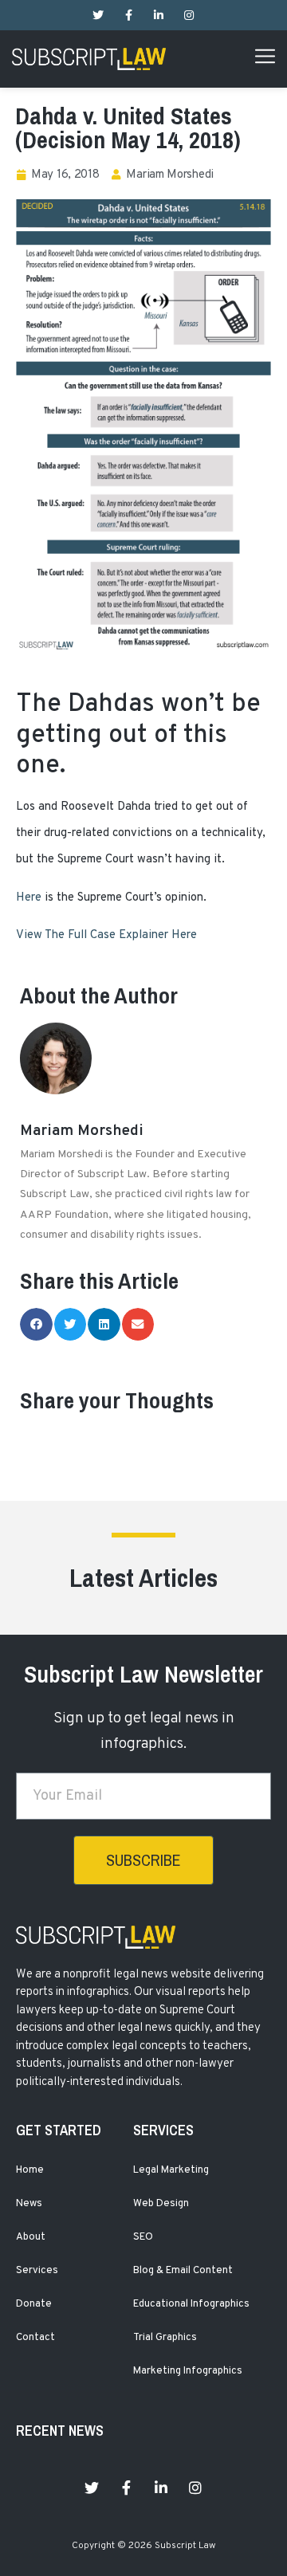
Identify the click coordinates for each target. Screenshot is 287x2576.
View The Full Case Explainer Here (106, 935)
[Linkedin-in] (159, 15)
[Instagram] (189, 15)
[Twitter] (98, 15)
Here (29, 898)
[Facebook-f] (128, 15)
